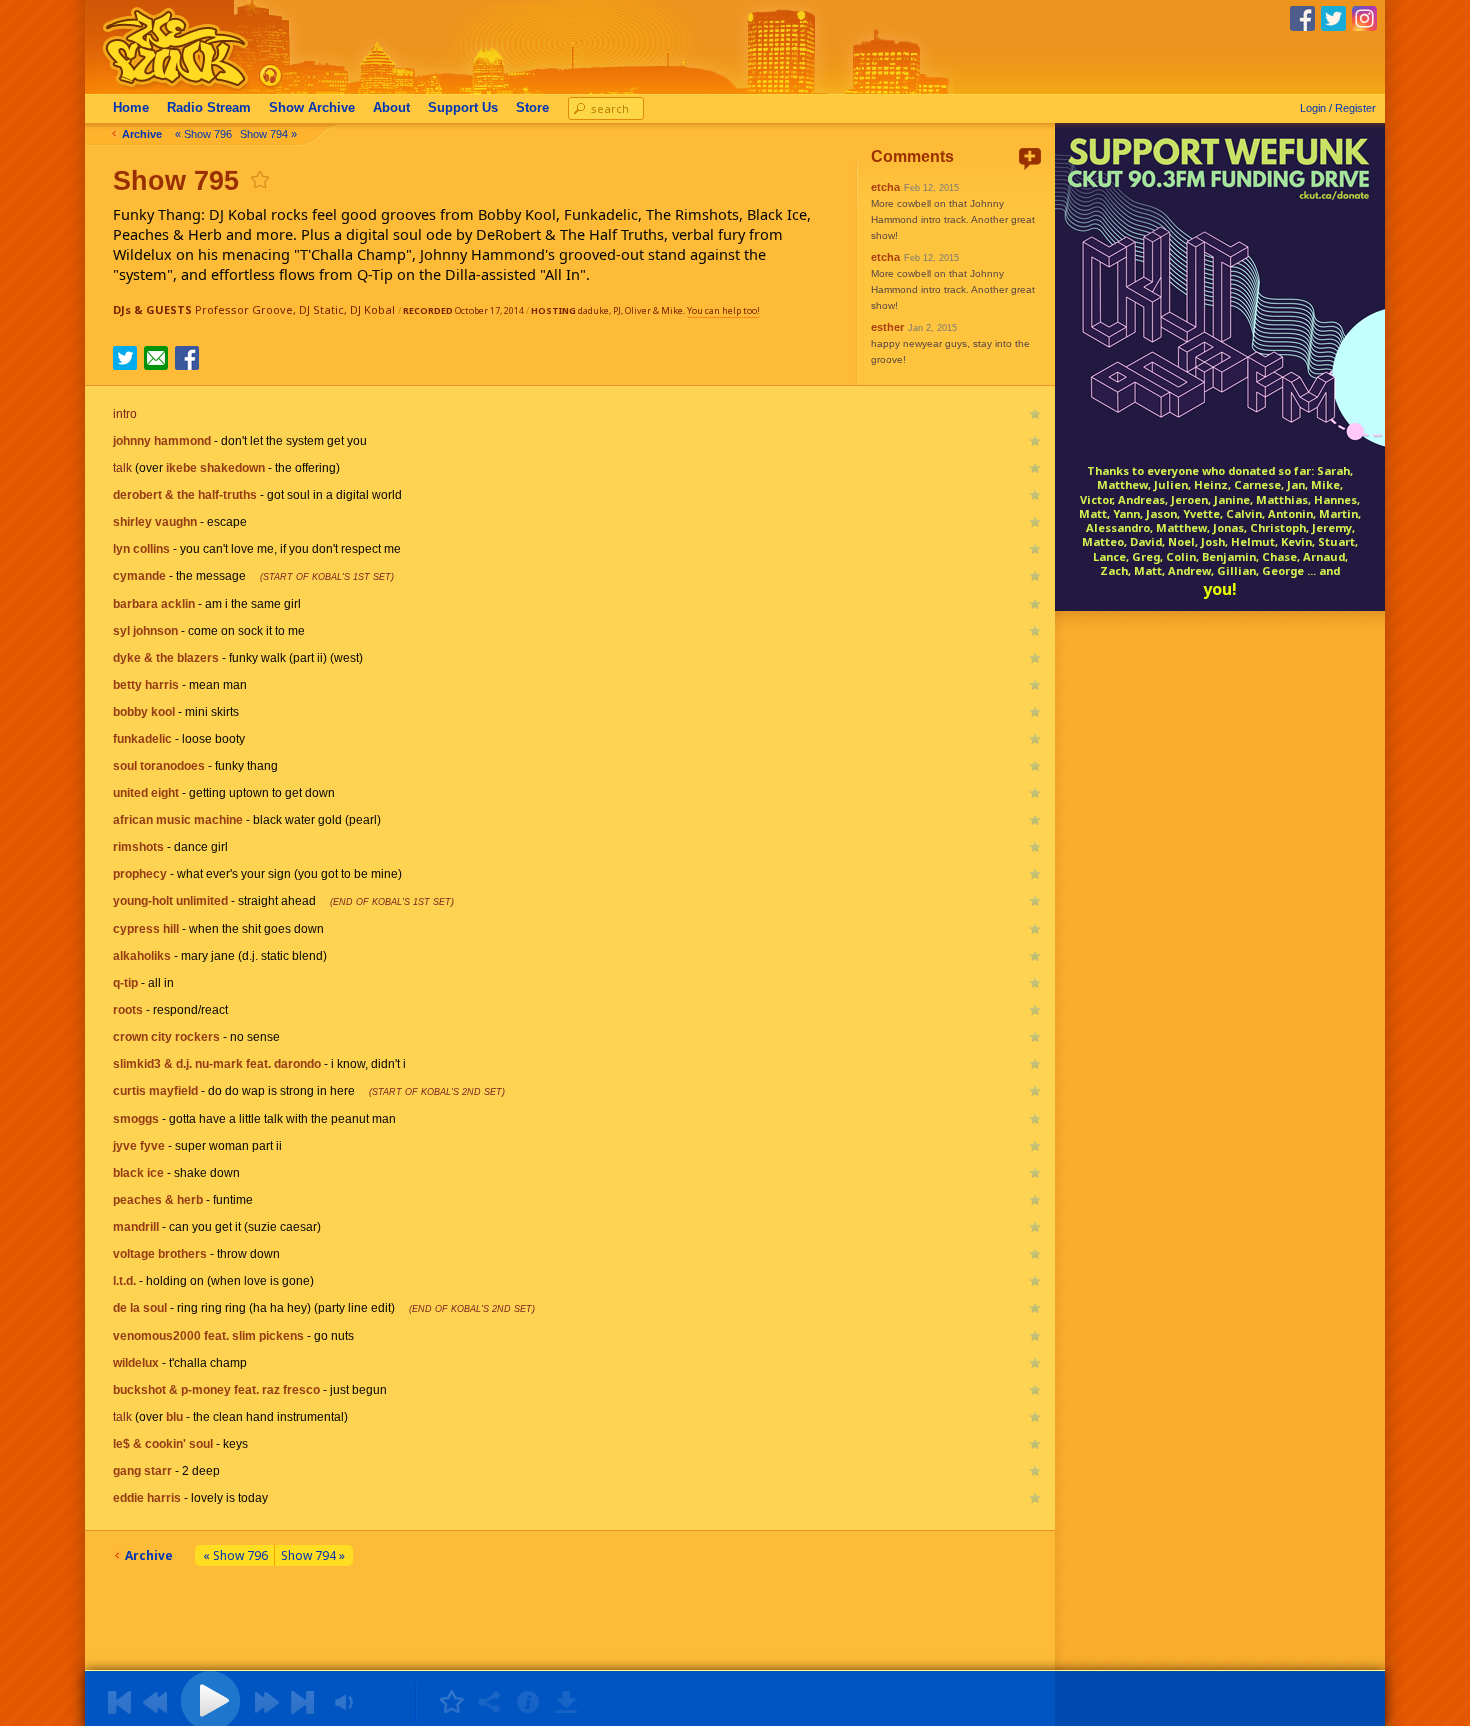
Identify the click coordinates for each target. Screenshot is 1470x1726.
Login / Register (1338, 108)
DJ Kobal (372, 309)
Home (131, 108)
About (391, 108)
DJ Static (321, 309)
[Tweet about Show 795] (125, 364)
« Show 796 (203, 134)
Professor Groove (244, 309)
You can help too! (723, 310)
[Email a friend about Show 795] (156, 358)
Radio (209, 108)
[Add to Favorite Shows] (259, 179)
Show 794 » (268, 134)
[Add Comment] (1030, 158)
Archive (312, 108)
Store (532, 108)
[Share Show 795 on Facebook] (187, 364)
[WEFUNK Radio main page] (164, 88)
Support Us (463, 108)
